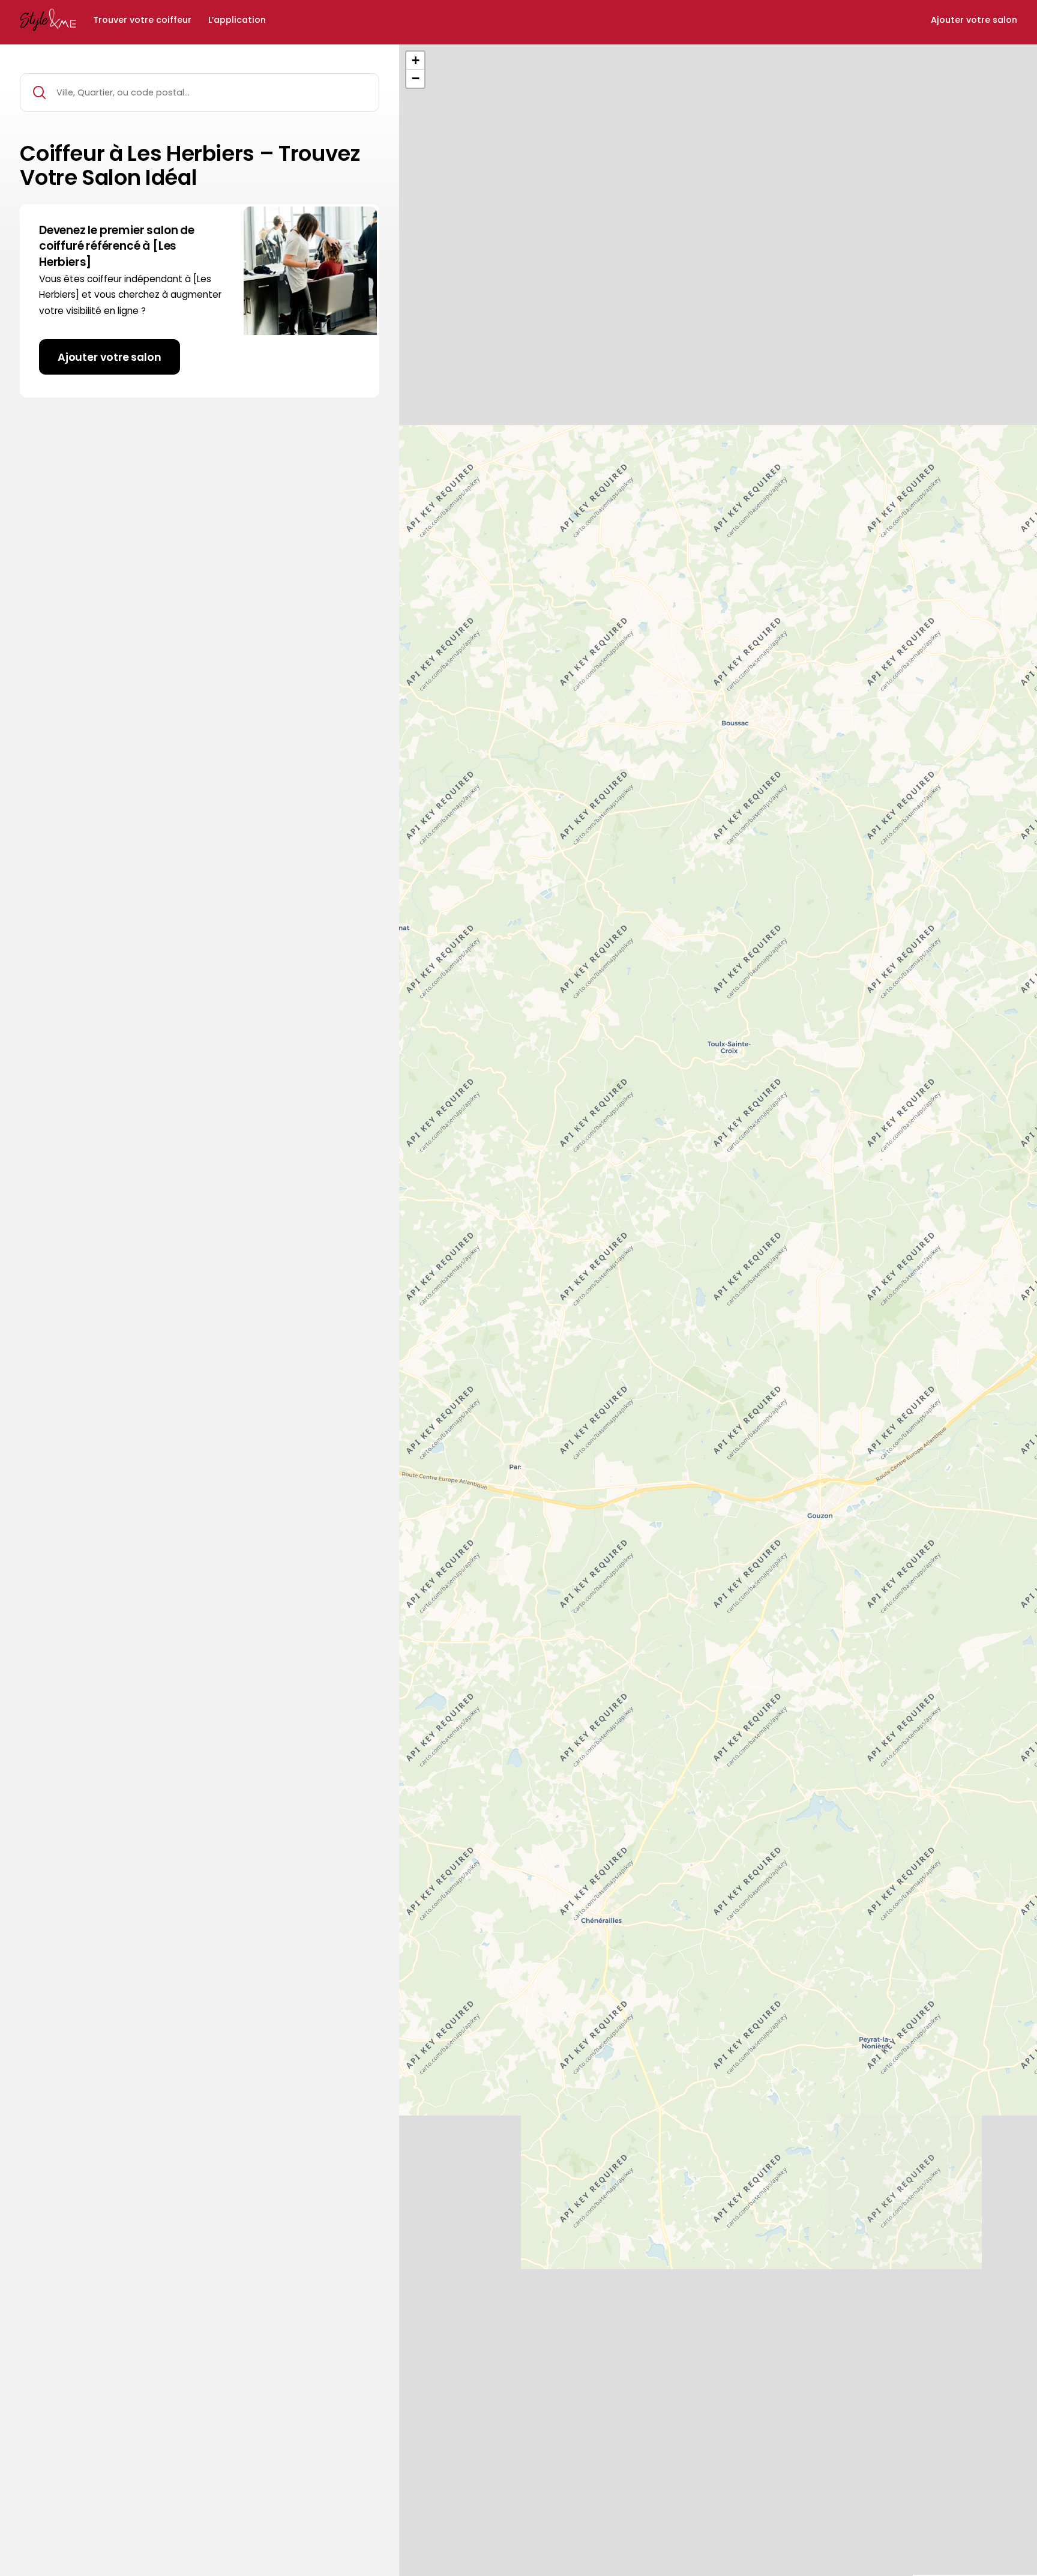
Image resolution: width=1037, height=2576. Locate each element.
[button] (415, 61)
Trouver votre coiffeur (142, 20)
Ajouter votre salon (974, 20)
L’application (237, 20)
